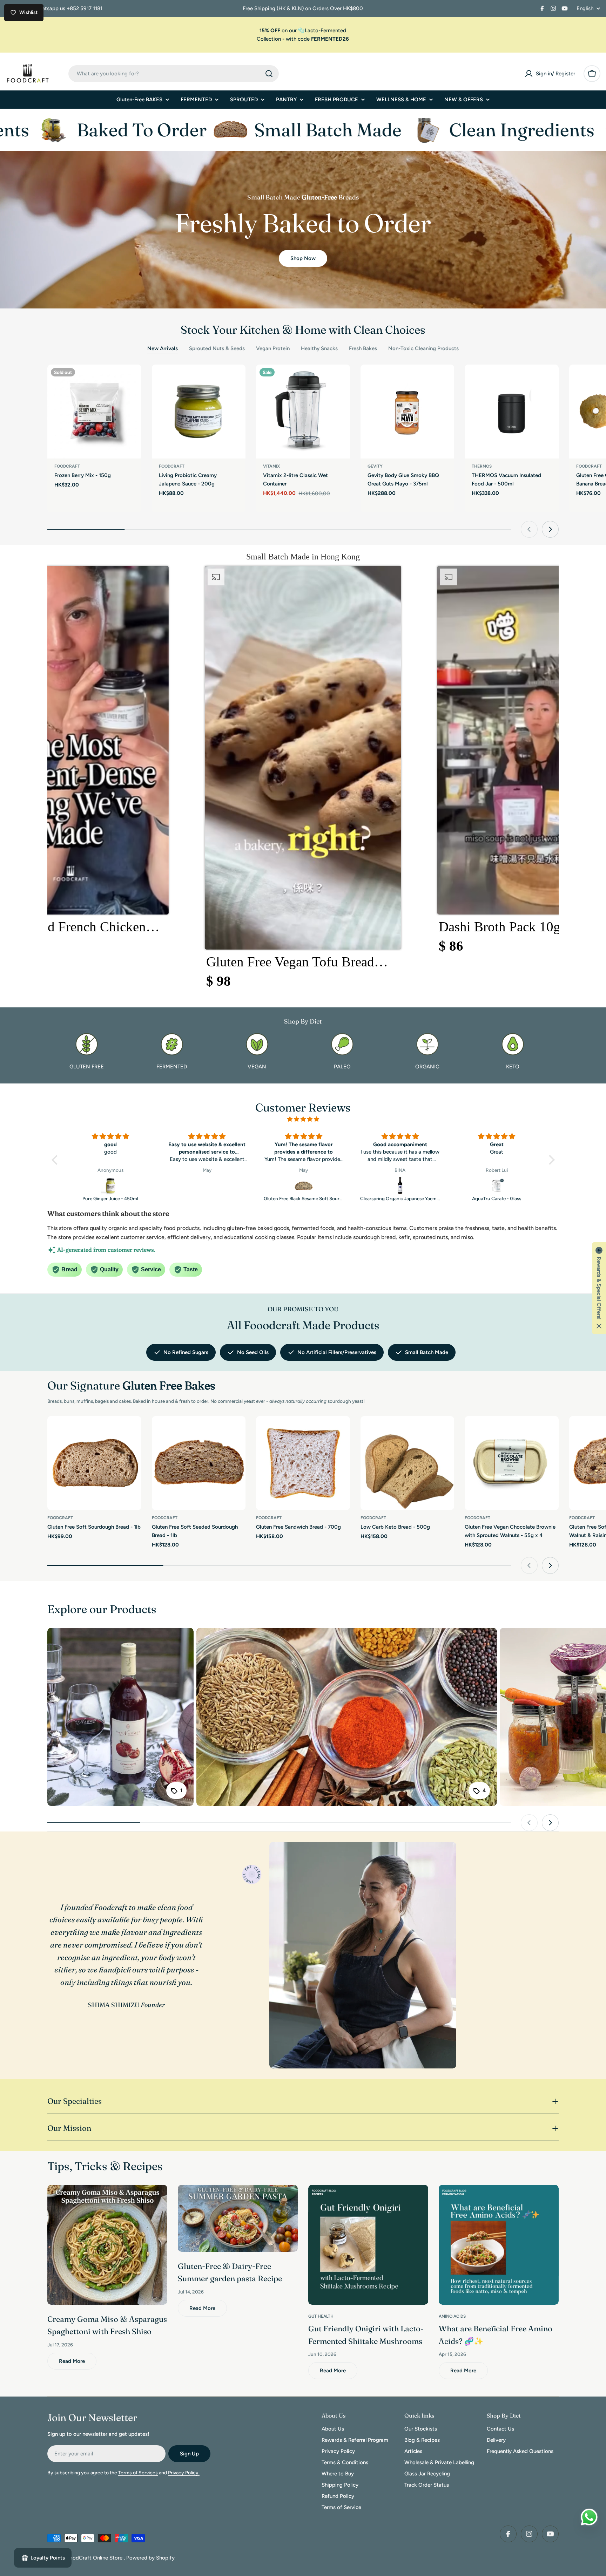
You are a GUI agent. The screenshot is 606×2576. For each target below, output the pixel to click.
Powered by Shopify (150, 2558)
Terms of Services (138, 2473)
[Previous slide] (529, 529)
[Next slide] (550, 529)
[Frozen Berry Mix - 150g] (94, 412)
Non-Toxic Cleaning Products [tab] (423, 348)
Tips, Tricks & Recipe (102, 2166)
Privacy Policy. (184, 2473)
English (585, 9)
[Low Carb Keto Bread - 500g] (408, 1463)
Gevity (375, 466)
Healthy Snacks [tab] (319, 348)
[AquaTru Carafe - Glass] (207, 1185)
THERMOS (482, 466)
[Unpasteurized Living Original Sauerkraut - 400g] (304, 1185)
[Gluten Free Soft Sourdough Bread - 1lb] (94, 1463)
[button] (303, 781)
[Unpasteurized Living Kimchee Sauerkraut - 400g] (497, 1185)
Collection (269, 39)
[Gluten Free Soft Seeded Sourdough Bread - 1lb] (199, 1463)
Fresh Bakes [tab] (363, 348)
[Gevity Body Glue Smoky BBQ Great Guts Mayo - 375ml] (408, 412)
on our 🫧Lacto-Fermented (303, 30)
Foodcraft (67, 466)
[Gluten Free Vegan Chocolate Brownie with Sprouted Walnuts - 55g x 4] (512, 1463)
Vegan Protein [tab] (273, 348)
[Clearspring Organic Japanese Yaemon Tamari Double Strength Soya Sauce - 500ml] (111, 1185)
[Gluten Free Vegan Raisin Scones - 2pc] (400, 1185)
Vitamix (271, 466)
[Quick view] (131, 380)
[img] (303, 1119)
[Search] (269, 74)
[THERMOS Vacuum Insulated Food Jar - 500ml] (512, 412)
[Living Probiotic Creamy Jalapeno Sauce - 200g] (199, 412)
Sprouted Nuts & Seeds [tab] (217, 348)
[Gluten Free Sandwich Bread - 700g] (303, 1463)
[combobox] (174, 74)
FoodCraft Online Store (95, 2558)
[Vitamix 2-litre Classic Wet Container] (303, 412)
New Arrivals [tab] (163, 348)
